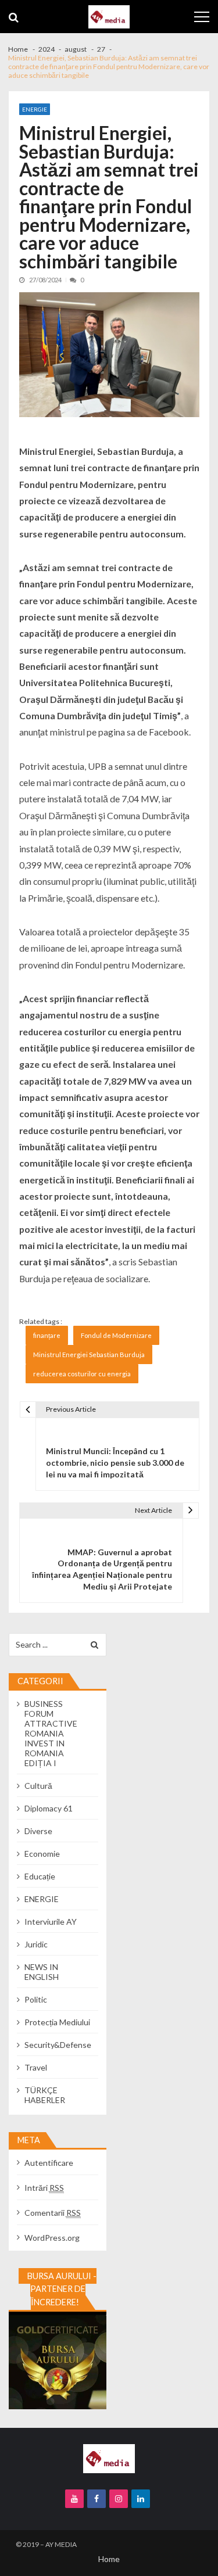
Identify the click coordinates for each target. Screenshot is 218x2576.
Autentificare (49, 2163)
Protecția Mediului (57, 2022)
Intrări (44, 2188)
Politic (36, 1999)
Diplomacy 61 (49, 1808)
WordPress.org (52, 2238)
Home (109, 2559)
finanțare (47, 1335)
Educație (40, 1876)
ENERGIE (35, 109)
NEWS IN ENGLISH (42, 1972)
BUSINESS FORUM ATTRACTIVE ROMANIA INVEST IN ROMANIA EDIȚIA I (51, 1733)
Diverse (38, 1831)
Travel (36, 2067)
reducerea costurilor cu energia (82, 1374)
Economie (42, 1854)
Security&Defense (58, 2045)
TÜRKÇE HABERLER (45, 2095)
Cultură (38, 1786)
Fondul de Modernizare (116, 1335)
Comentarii (53, 2213)
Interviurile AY (51, 1922)
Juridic (36, 1944)
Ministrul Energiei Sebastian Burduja (89, 1355)
